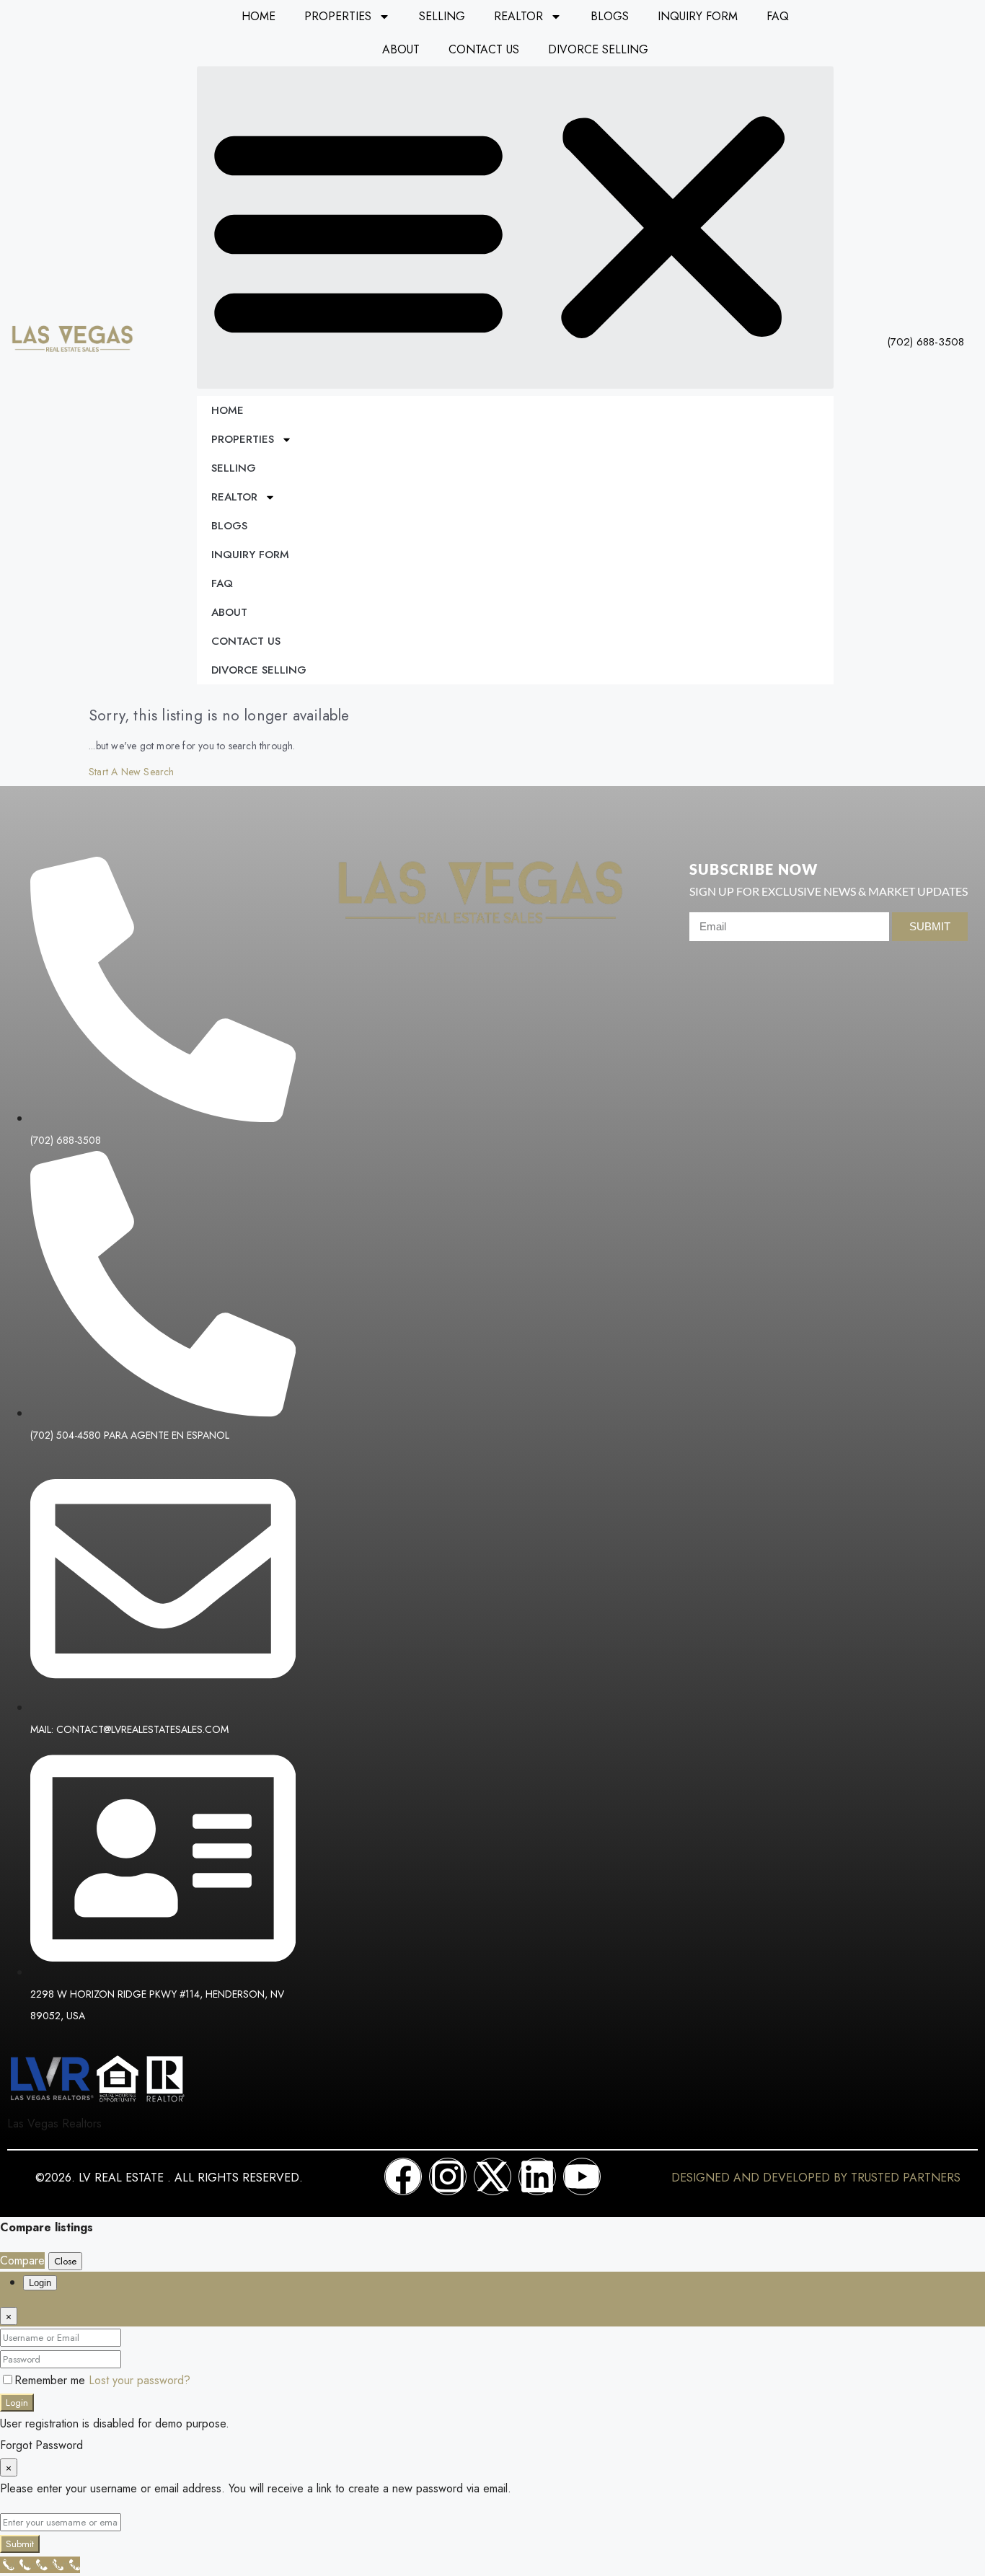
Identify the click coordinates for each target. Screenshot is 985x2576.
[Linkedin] (537, 2176)
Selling (442, 16)
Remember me (52, 2380)
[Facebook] (403, 2176)
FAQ (778, 16)
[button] (515, 228)
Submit (20, 2544)
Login (17, 2403)
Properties (338, 16)
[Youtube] (582, 2176)
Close (65, 2261)
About (401, 49)
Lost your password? (140, 2380)
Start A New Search (132, 772)
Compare (22, 2260)
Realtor (518, 16)
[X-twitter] (492, 2176)
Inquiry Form (698, 16)
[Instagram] (448, 2176)
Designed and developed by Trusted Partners (816, 2178)
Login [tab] (40, 2283)
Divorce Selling (598, 49)
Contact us (484, 49)
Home (259, 16)
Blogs (610, 16)
